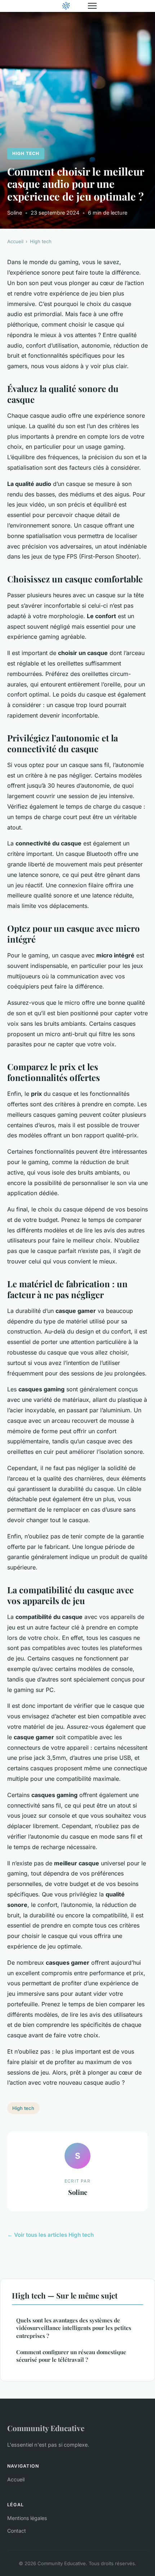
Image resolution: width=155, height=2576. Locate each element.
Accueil (15, 241)
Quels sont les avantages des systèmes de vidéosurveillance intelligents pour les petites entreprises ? (74, 2328)
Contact (17, 2531)
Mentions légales (27, 2518)
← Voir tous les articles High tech (50, 2235)
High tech (26, 153)
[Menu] (92, 6)
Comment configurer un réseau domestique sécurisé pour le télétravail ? (71, 2356)
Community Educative (46, 2428)
